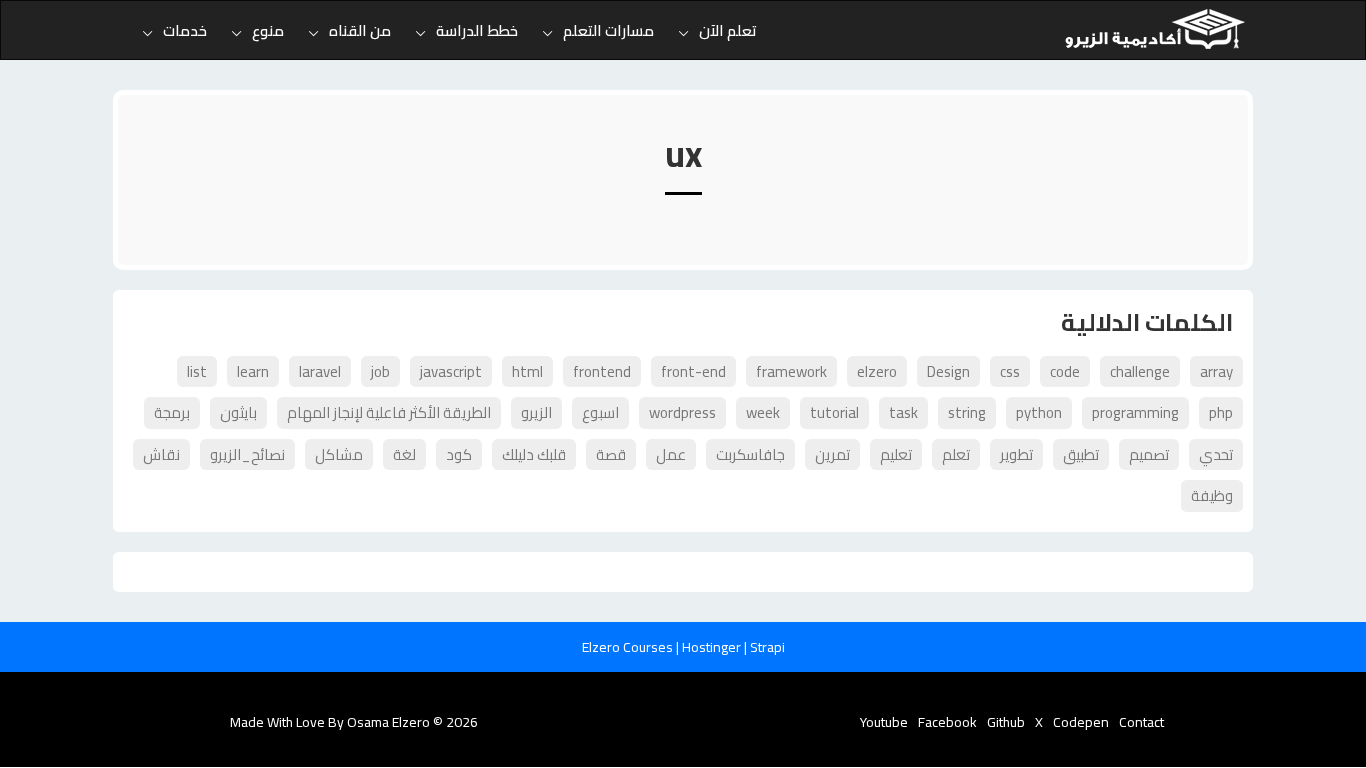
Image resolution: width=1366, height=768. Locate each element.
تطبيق (1081, 454)
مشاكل (339, 454)
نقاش (161, 454)
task (903, 412)
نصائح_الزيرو (247, 454)
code (1065, 371)
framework (791, 371)
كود (459, 454)
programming (1135, 412)
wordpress (682, 412)
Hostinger (713, 647)
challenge (1140, 371)
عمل (671, 454)
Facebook (947, 722)
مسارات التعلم (608, 30)
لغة (404, 454)
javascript (451, 371)
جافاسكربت (750, 454)
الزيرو (536, 412)
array (1216, 371)
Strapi (767, 647)
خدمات (185, 30)
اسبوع (600, 412)
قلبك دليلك (534, 454)
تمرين (832, 454)
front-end (693, 371)
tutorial (834, 412)
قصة (611, 454)
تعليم (896, 454)
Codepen (1081, 722)
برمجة (172, 412)
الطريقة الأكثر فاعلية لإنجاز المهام (389, 412)
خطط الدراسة (477, 30)
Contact (1141, 722)
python (1039, 412)
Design (948, 371)
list (197, 371)
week (763, 412)
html (527, 371)
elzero (877, 371)
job (380, 371)
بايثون (238, 412)
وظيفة (1212, 495)
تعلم (956, 454)
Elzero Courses (629, 647)
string (967, 412)
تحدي (1216, 454)
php (1221, 412)
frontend (602, 371)
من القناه (360, 30)
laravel (320, 371)
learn (253, 371)
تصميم (1149, 454)
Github (1006, 722)
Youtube (884, 722)
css (1010, 371)
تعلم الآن (728, 30)
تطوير (1016, 454)
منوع (268, 30)
